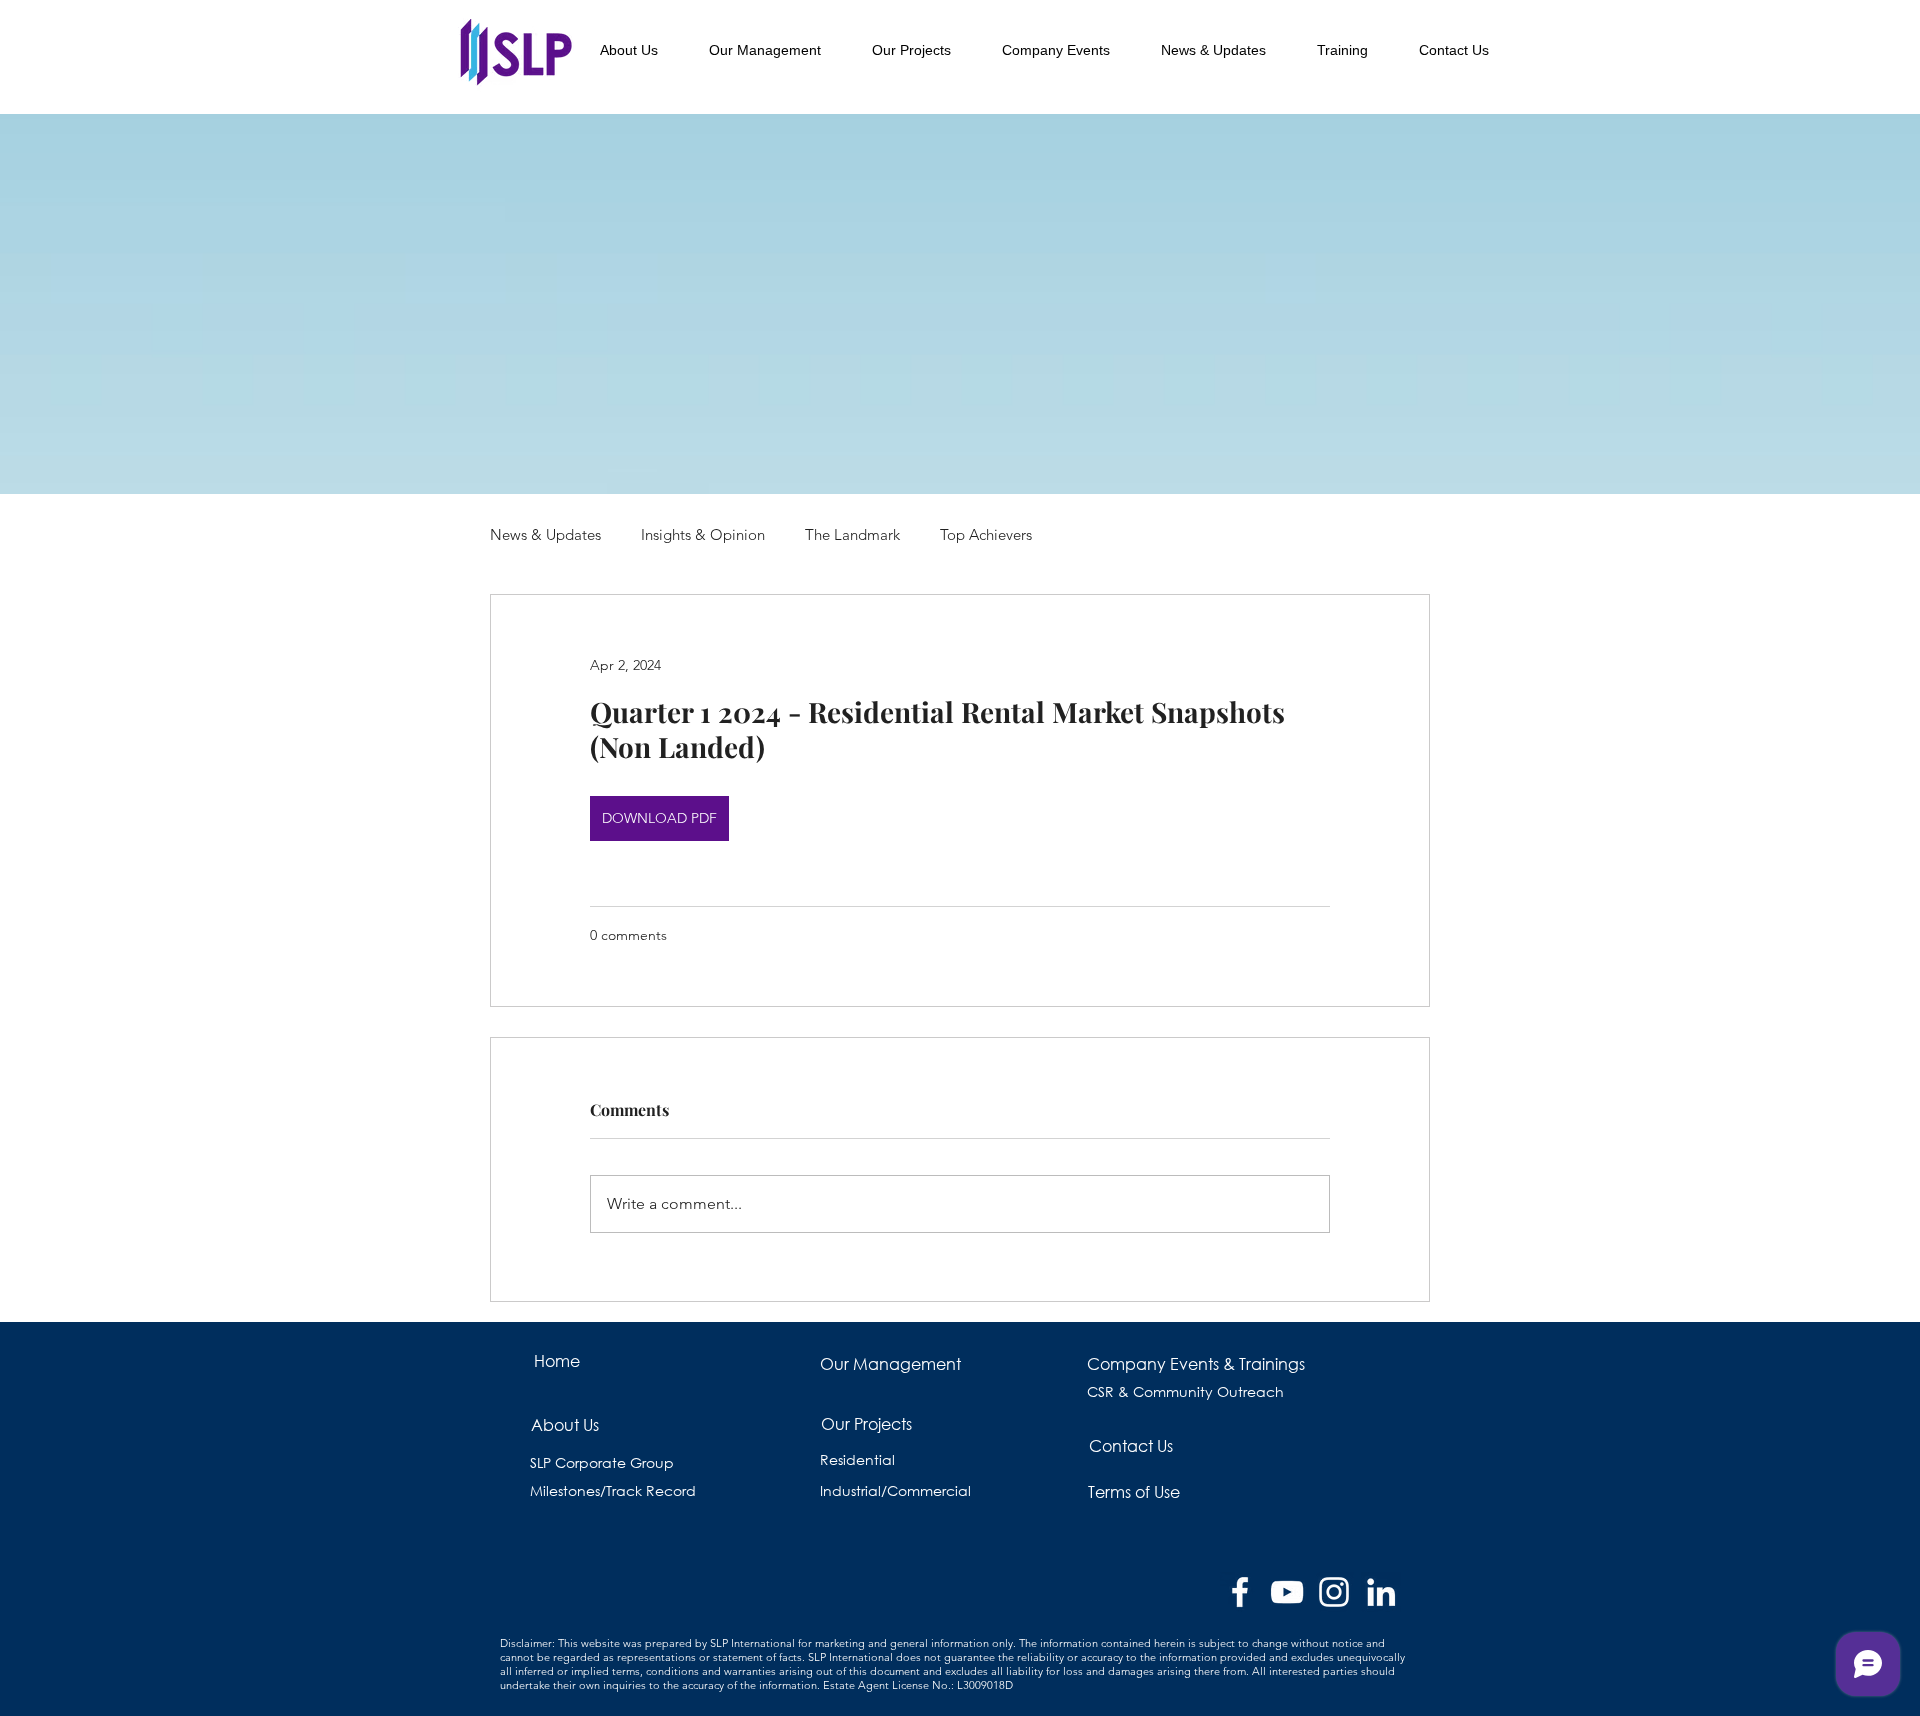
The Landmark (852, 534)
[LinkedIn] (1381, 1592)
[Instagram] (1334, 1592)
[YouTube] (1287, 1592)
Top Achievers (986, 534)
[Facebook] (1240, 1592)
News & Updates (545, 534)
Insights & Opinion (703, 534)
